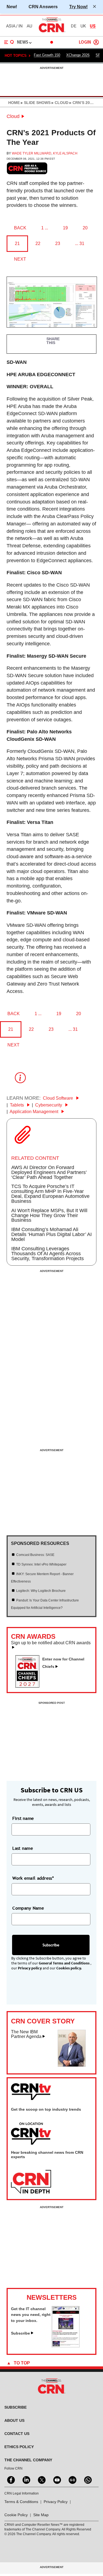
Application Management (34, 1112)
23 (58, 243)
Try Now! (78, 7)
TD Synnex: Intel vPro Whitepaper (41, 1564)
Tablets (17, 1105)
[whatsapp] (87, 2479)
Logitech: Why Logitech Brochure (41, 1591)
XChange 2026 (78, 55)
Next (20, 259)
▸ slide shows (35, 103)
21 (17, 243)
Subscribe (20, 2333)
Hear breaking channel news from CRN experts (47, 2155)
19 (65, 228)
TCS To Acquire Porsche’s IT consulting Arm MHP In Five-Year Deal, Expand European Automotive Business (50, 1194)
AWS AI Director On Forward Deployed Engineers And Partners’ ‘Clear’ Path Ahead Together (49, 1172)
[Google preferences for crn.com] (27, 168)
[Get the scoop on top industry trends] (31, 2134)
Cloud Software (59, 1098)
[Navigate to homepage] (52, 32)
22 (38, 243)
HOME (14, 103)
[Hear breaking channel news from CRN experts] (31, 2182)
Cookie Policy (16, 2515)
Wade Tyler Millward (32, 153)
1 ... (45, 228)
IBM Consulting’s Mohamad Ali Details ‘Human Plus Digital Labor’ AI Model (51, 1234)
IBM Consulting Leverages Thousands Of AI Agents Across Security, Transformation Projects (48, 1254)
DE (74, 26)
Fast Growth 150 (47, 55)
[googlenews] (72, 2479)
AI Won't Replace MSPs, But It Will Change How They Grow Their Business (49, 1215)
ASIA (11, 26)
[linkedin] (26, 2479)
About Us (14, 2420)
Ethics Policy (19, 2447)
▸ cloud (59, 103)
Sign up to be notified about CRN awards (51, 1643)
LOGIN (85, 42)
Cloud (13, 116)
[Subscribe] (66, 2346)
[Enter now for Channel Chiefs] (30, 1686)
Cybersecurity (49, 1105)
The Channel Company (28, 2460)
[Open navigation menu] (9, 42)
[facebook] (10, 2479)
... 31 (80, 243)
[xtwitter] (41, 2479)
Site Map (41, 2515)
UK (83, 26)
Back (20, 228)
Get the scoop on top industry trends (46, 2109)
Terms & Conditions (21, 2502)
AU (29, 26)
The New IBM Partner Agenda (26, 2034)
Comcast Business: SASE (35, 1555)
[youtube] (57, 2479)
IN (20, 26)
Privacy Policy (56, 2502)
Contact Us (17, 2434)
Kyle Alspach (65, 153)
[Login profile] (96, 42)
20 (85, 228)
